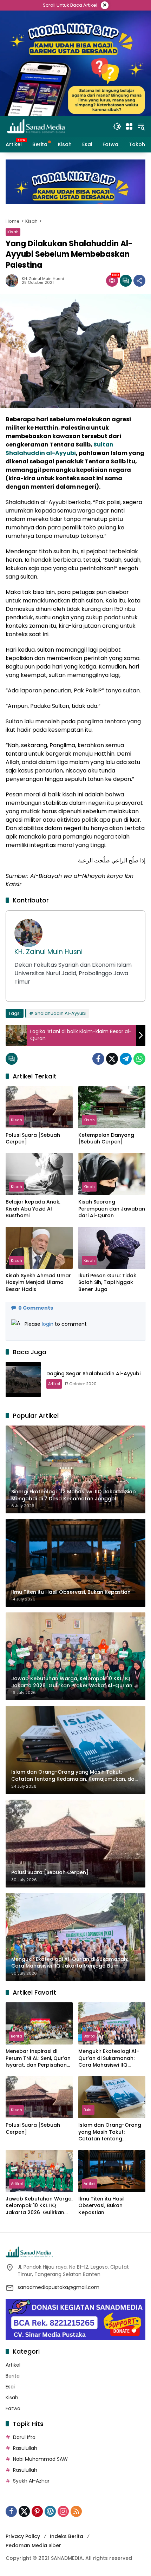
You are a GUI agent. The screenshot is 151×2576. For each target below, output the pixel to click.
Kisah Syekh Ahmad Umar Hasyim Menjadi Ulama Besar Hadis (38, 1283)
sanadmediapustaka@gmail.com (58, 2287)
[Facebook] (98, 1059)
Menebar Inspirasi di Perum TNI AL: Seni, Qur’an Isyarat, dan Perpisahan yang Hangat (38, 2058)
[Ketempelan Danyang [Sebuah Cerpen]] (112, 1107)
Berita (17, 2036)
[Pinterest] (37, 2511)
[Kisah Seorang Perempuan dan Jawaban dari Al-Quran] (112, 1174)
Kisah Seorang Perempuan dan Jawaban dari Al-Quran (112, 1209)
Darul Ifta (24, 2437)
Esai (10, 2387)
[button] (117, 126)
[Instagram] (63, 2511)
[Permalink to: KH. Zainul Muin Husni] (14, 281)
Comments (36, 1308)
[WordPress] (50, 2511)
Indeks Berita (67, 2536)
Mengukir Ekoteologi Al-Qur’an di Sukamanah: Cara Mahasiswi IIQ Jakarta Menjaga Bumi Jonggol (109, 2058)
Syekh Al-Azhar (31, 2481)
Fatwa (13, 2408)
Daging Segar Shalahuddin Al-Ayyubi (93, 1374)
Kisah (13, 232)
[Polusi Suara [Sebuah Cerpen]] (39, 1107)
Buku (88, 2110)
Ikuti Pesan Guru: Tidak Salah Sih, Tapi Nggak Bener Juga (107, 1283)
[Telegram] (126, 1059)
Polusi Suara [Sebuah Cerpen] (33, 1139)
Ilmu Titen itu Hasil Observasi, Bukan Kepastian (101, 2206)
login (48, 1324)
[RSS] (76, 2511)
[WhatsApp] (139, 1059)
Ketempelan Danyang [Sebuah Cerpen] (106, 1139)
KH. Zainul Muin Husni (43, 279)
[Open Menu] (129, 126)
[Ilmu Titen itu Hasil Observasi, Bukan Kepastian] (112, 2171)
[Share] (139, 281)
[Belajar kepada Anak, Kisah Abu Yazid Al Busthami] (39, 1174)
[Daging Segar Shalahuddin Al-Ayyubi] (23, 1380)
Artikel (54, 1384)
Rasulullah (25, 2448)
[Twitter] (112, 1059)
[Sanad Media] (36, 126)
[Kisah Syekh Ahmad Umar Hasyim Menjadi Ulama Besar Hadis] (39, 1248)
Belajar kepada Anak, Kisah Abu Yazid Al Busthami (33, 1209)
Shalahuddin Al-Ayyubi (61, 1013)
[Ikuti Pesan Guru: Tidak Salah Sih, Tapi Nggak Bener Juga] (112, 1248)
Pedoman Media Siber (33, 2545)
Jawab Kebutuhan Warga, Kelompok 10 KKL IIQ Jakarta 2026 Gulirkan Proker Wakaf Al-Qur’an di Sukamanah (39, 2206)
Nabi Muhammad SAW (40, 2459)
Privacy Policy (23, 2536)
